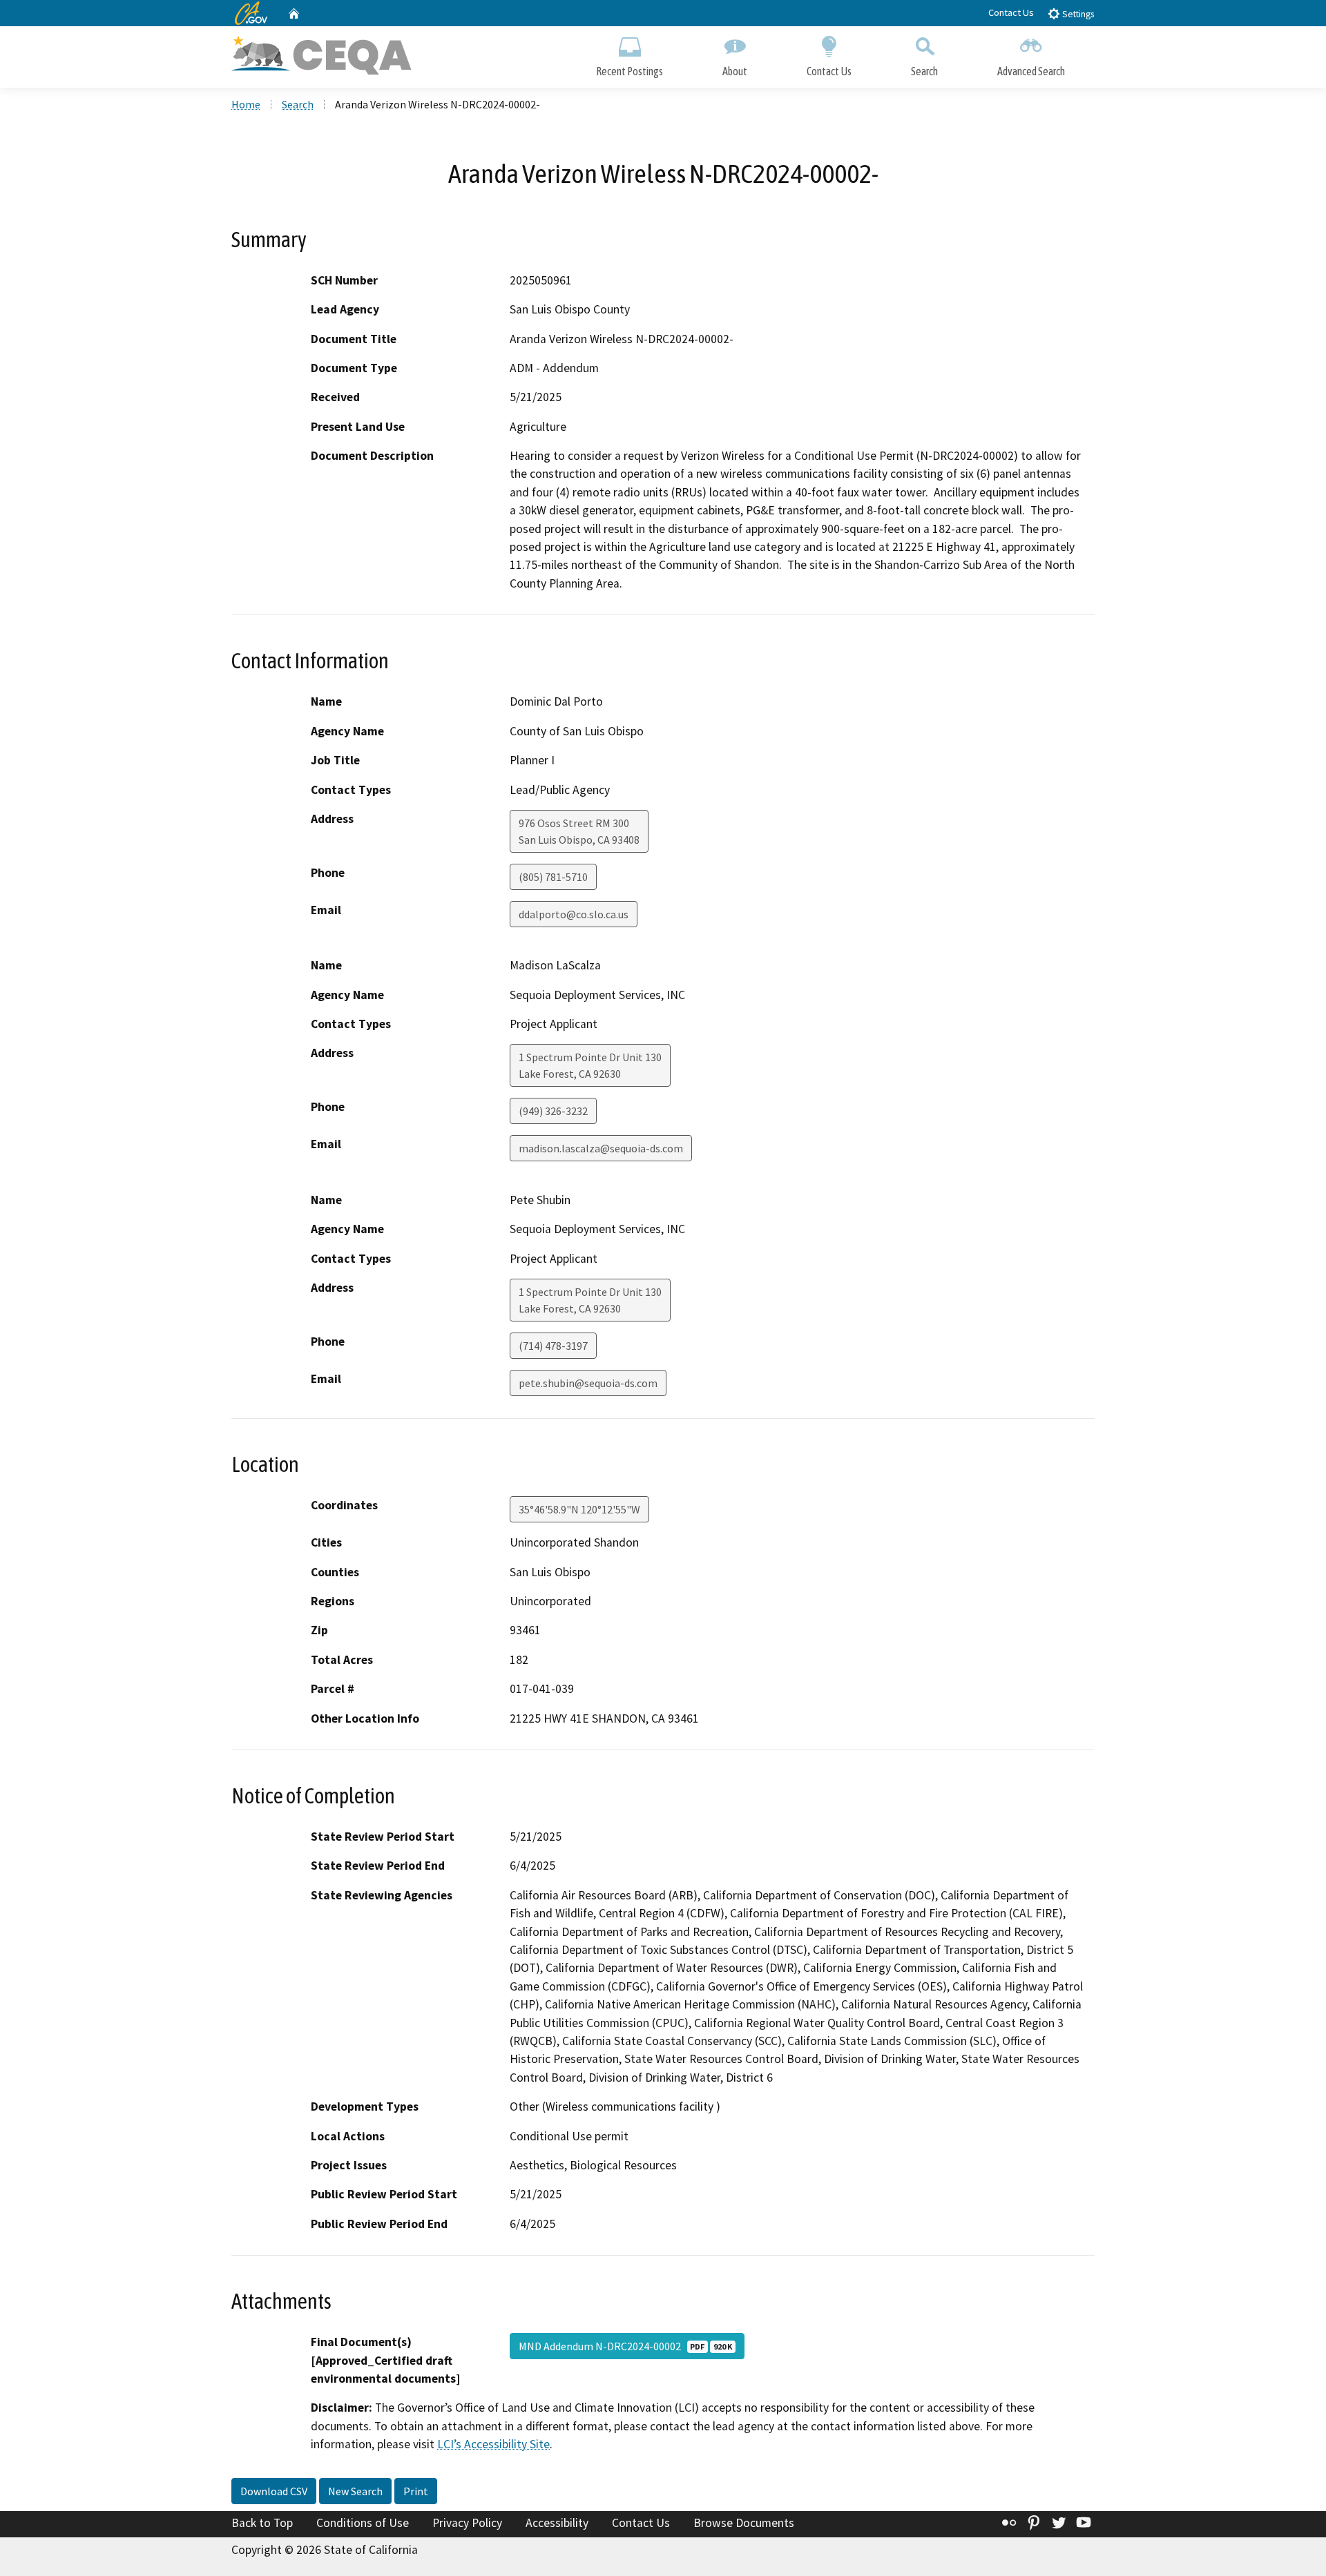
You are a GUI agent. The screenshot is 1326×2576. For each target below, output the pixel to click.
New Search (355, 2491)
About (735, 71)
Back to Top (262, 2523)
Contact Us (1011, 12)
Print (416, 2491)
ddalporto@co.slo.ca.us (574, 914)
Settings (1077, 14)
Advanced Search (1031, 71)
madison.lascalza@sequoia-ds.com (601, 1148)
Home (246, 104)
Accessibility (557, 2523)
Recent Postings (630, 71)
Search (924, 71)
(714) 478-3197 (553, 1346)
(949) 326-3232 (553, 1111)
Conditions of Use (363, 2523)
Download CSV (274, 2491)
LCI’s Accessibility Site (493, 2444)
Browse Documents (744, 2523)
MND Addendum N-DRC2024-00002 (625, 2346)
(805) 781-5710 (553, 877)
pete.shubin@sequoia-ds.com (588, 1383)
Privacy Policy (467, 2523)
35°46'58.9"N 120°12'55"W (579, 1509)
